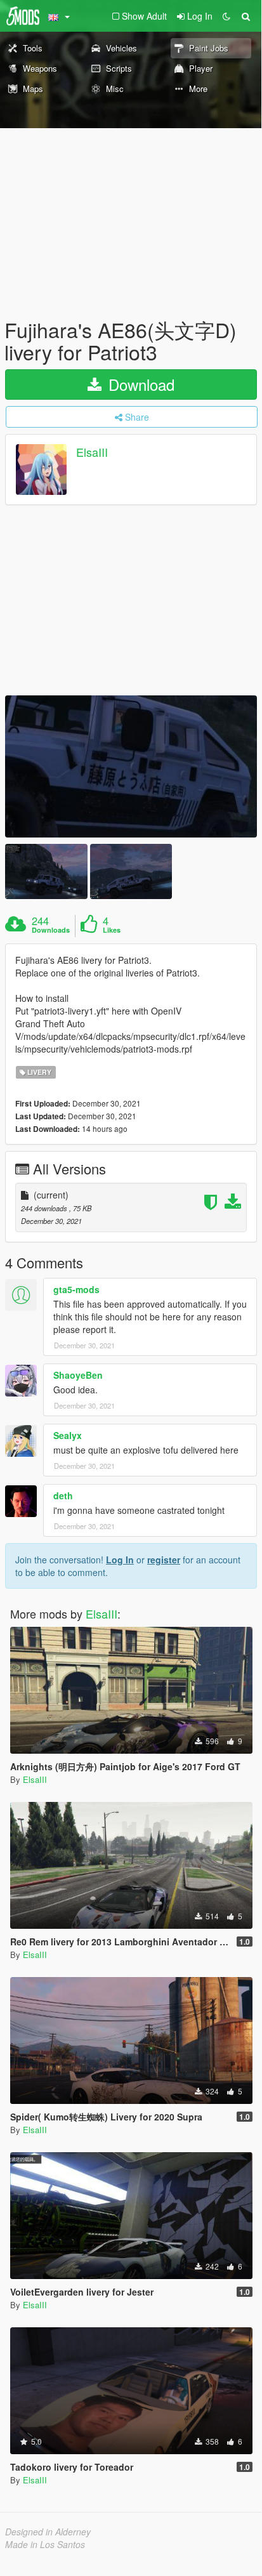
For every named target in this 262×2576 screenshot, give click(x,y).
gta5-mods (76, 1289)
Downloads (51, 930)
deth (63, 1495)
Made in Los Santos (45, 2544)
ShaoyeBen (78, 1375)
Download (139, 384)
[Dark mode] (226, 16)
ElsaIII (92, 452)
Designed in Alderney (48, 2532)
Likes (112, 930)
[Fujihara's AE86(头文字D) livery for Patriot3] (131, 766)
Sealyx (68, 1435)
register (164, 1560)
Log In (120, 1560)
